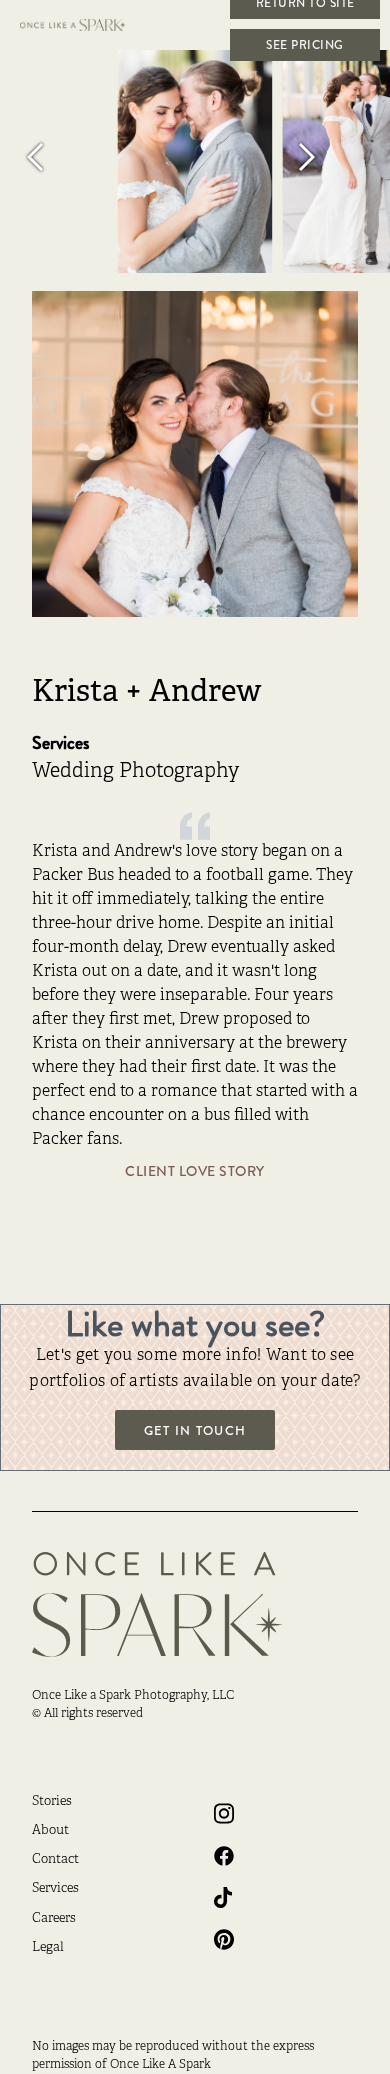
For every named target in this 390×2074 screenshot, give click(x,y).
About (50, 1831)
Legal (48, 1948)
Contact (55, 1860)
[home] (85, 25)
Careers (54, 1919)
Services (55, 1889)
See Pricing (305, 45)
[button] (60, 156)
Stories (52, 1802)
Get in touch (195, 1431)
